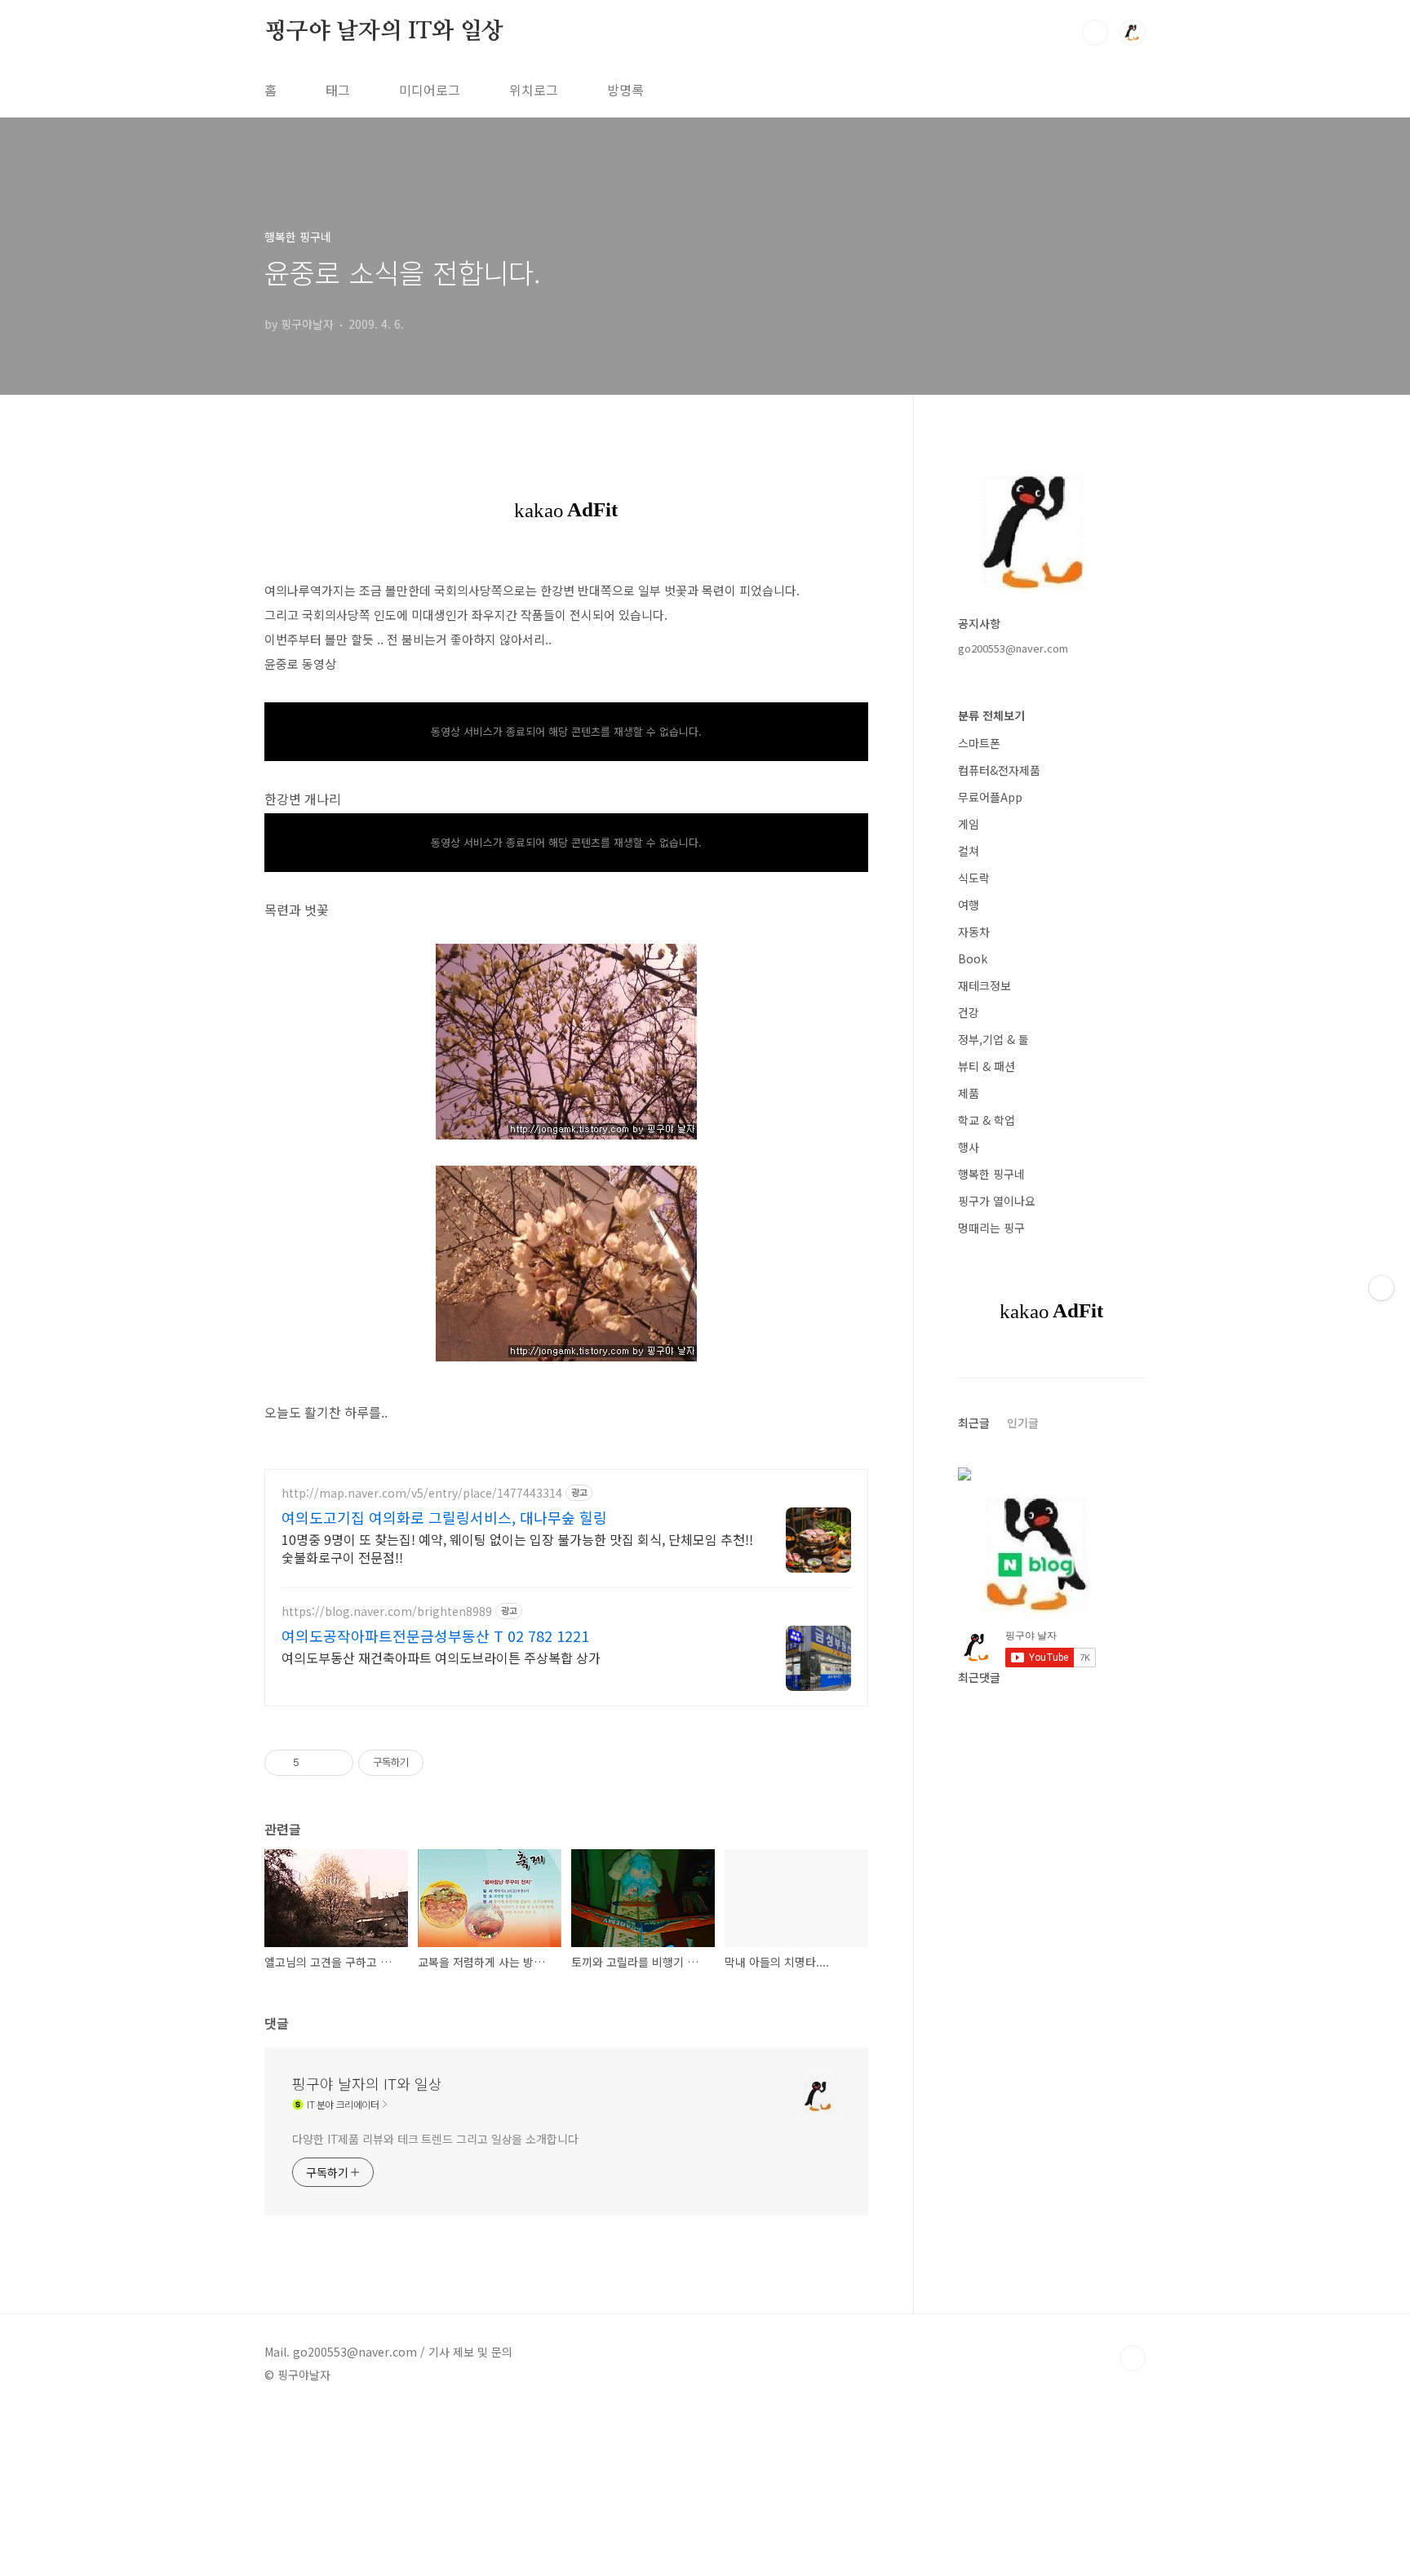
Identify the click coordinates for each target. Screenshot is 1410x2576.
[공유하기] (315, 1763)
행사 (969, 1147)
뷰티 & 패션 (987, 1066)
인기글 (1023, 1423)
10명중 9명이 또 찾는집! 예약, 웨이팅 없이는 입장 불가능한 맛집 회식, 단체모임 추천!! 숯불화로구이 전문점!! (517, 1548)
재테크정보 (984, 985)
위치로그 (534, 90)
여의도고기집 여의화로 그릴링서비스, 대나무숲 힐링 (444, 1517)
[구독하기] (1381, 1288)
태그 (338, 90)
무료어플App (990, 797)
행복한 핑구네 (991, 1174)
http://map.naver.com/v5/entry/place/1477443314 (422, 1493)
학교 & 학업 (987, 1120)
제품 (969, 1093)
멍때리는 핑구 (991, 1228)
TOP (1133, 2358)
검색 (1095, 33)
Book (973, 958)
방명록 (625, 90)
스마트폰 (979, 743)
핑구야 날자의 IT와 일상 (384, 32)
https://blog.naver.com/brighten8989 (387, 1611)
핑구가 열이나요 (997, 1201)
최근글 (974, 1423)
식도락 (974, 878)
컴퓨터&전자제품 (999, 770)
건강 (969, 1012)
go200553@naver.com (1013, 648)
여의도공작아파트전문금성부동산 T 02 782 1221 (435, 1635)
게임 (969, 824)
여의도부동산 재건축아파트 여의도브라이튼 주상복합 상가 (441, 1657)
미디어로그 (430, 90)
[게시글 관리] (335, 1763)
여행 (969, 905)
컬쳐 (969, 851)
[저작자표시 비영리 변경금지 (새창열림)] (446, 1763)
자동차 (974, 932)
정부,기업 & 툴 (993, 1039)
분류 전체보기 (991, 715)
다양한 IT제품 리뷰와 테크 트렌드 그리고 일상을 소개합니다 (435, 2139)
